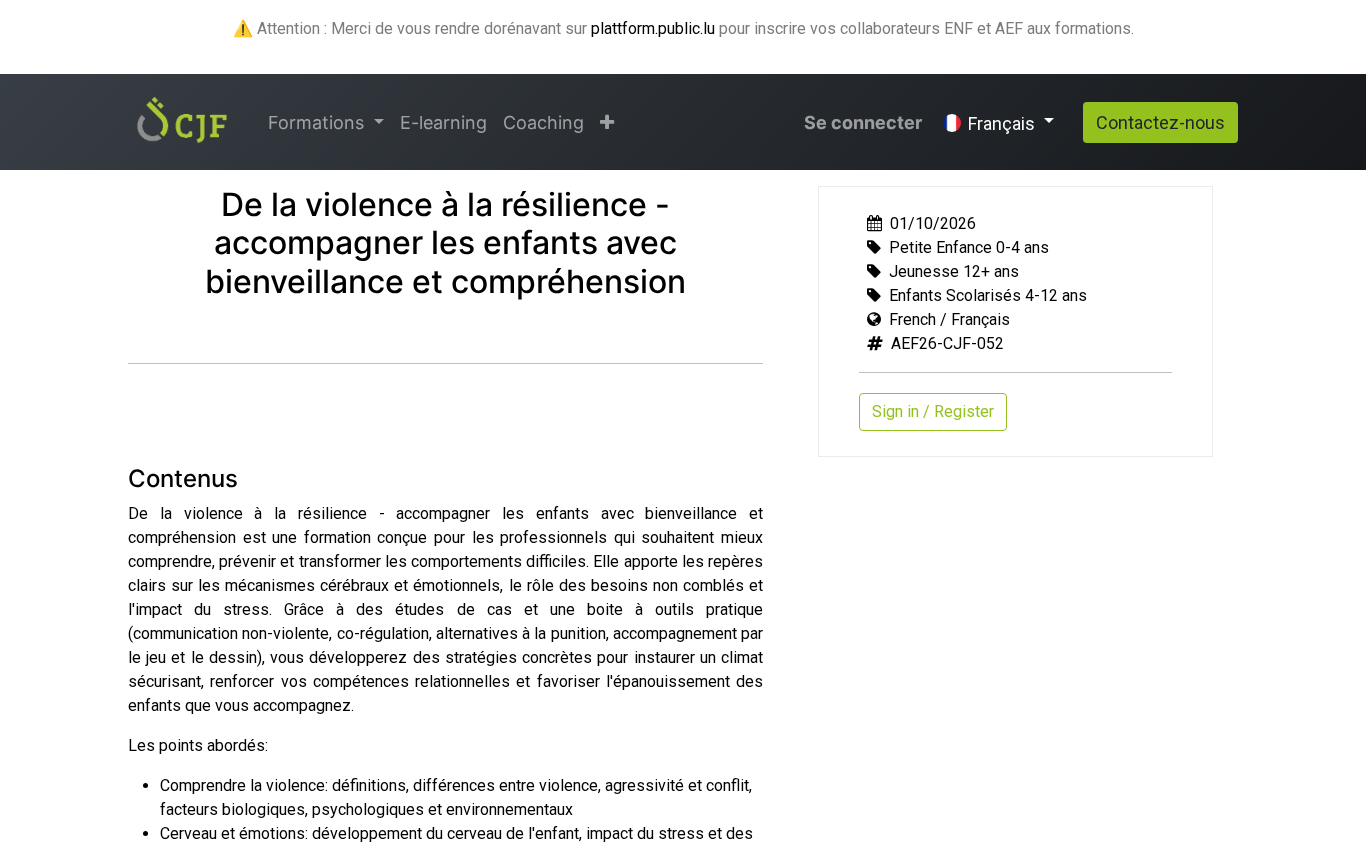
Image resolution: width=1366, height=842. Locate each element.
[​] (153, 328)
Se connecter (863, 122)
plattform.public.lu (653, 28)
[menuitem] (443, 122)
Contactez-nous (1160, 122)
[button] (607, 122)
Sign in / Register (933, 411)
